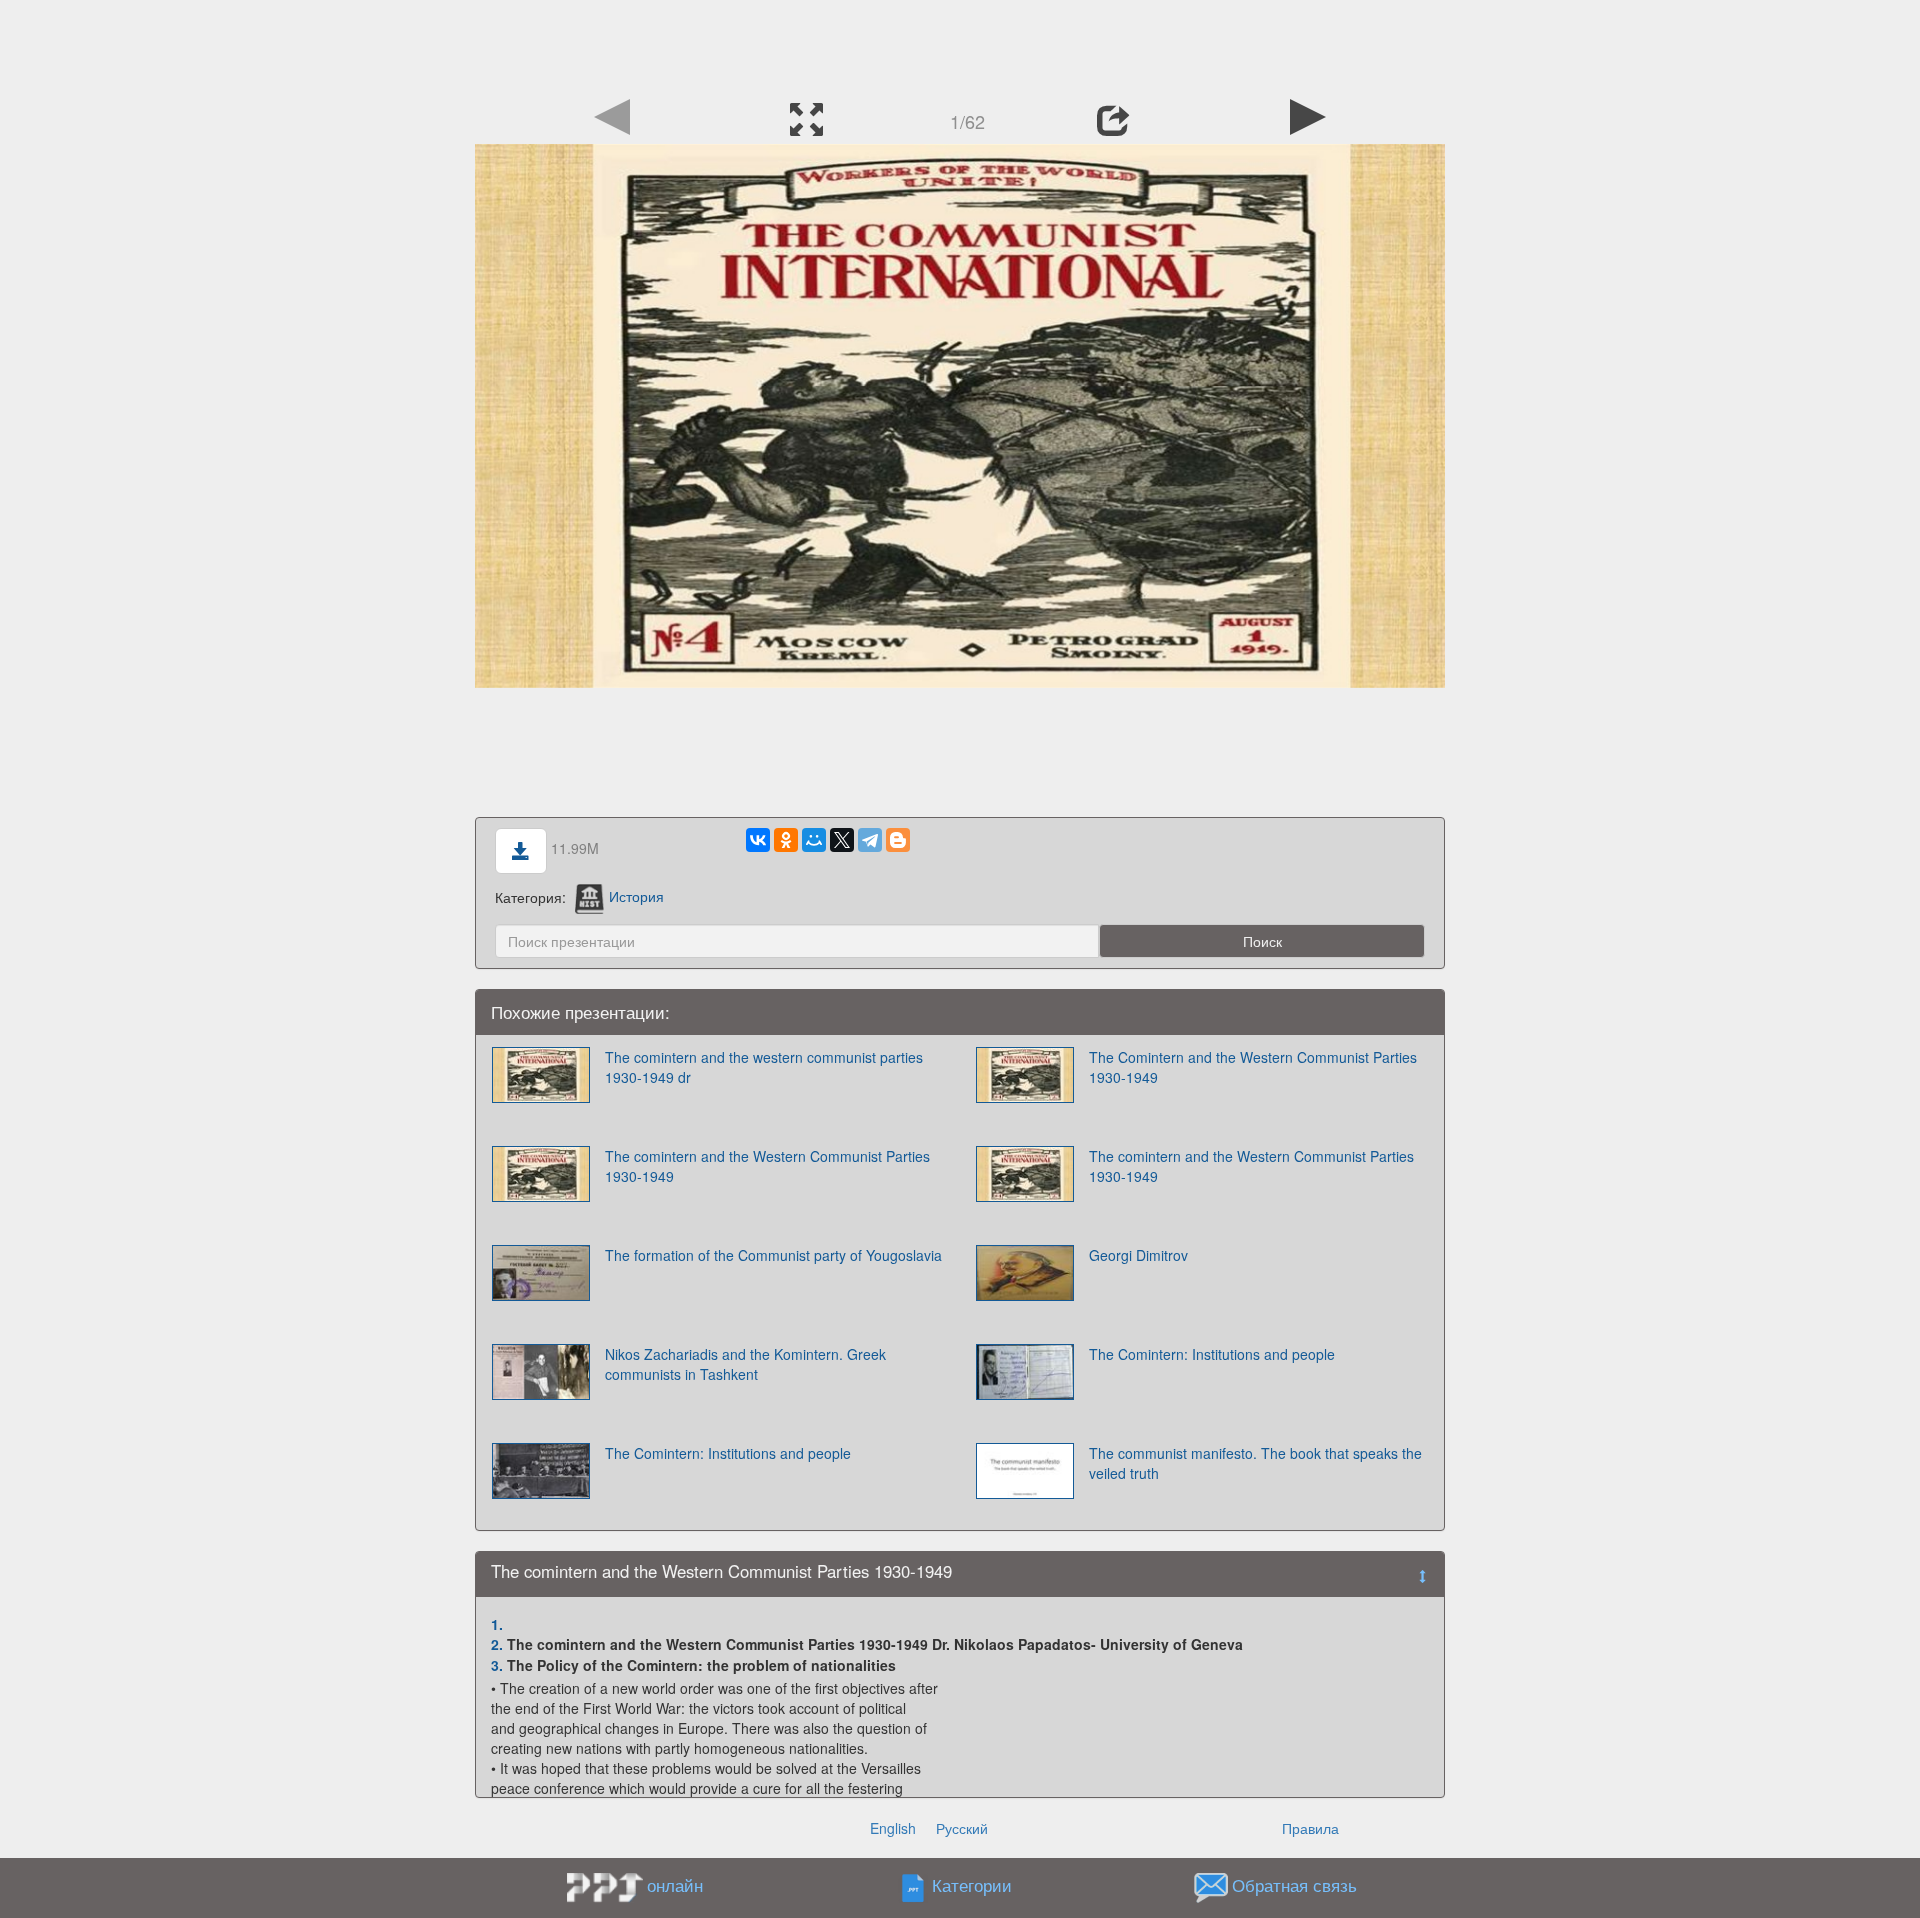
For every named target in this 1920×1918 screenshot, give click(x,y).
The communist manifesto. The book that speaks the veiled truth (1255, 1463)
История (636, 896)
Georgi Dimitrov (1138, 1255)
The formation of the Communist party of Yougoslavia (773, 1255)
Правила (1310, 1828)
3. (497, 1665)
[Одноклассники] (786, 840)
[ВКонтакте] (758, 840)
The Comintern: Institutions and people (1212, 1354)
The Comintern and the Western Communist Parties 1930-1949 (1253, 1067)
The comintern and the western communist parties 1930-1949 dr (764, 1067)
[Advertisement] (960, 45)
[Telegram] (870, 840)
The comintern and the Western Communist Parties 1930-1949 (767, 1166)
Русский (962, 1828)
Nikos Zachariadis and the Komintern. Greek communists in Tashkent (745, 1364)
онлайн (675, 1885)
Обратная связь (1294, 1885)
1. (497, 1624)
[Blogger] (898, 840)
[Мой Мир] (814, 840)
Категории (972, 1885)
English (893, 1828)
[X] (842, 840)
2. (497, 1644)
